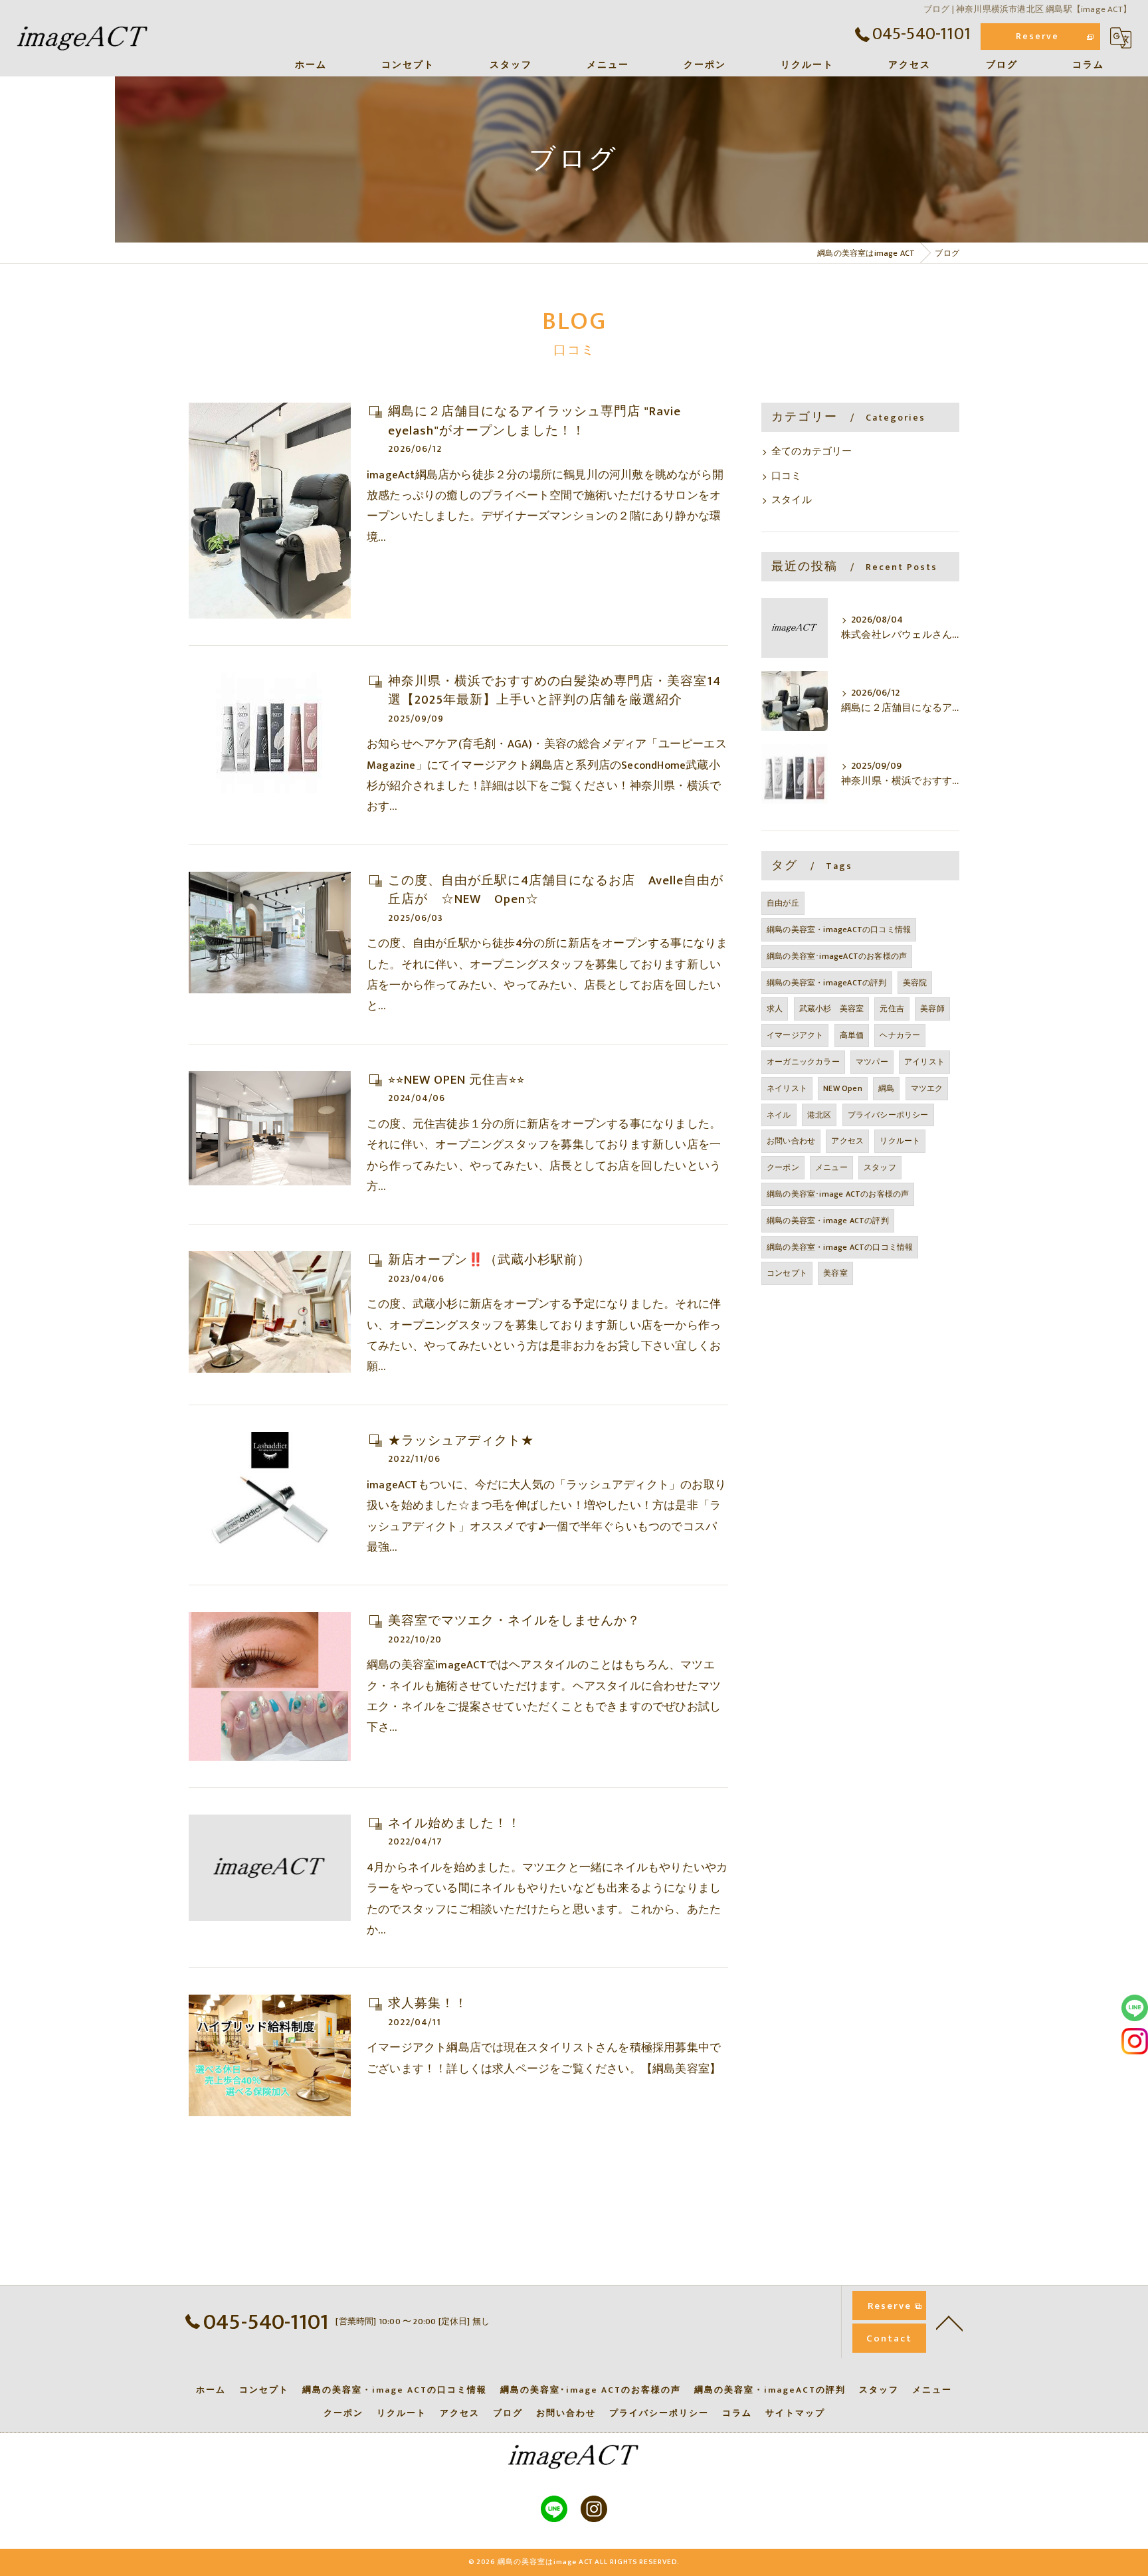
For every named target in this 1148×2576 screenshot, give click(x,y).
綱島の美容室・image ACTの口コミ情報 (840, 1247)
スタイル (792, 500)
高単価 (852, 1035)
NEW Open (843, 1088)
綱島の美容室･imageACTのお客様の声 (837, 956)
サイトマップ (795, 2413)
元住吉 (892, 1009)
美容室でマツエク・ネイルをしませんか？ (514, 1621)
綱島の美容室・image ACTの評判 (828, 1221)
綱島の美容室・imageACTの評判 (827, 983)
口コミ (787, 476)
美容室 (835, 1273)
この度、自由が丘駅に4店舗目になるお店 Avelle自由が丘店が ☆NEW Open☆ (556, 890)
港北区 (819, 1115)
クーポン (783, 1167)
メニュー (831, 1167)
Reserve (1037, 36)
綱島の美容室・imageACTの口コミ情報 (839, 930)
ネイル (779, 1115)
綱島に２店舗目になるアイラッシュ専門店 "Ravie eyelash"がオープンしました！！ (534, 421)
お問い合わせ (791, 1141)
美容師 (932, 1009)
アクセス (847, 1141)
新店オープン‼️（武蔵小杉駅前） (489, 1260)
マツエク (927, 1088)
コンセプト (787, 1273)
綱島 (886, 1088)
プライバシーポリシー (888, 1115)
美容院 (915, 983)
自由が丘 (783, 903)
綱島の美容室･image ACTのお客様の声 (838, 1194)
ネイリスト (787, 1088)
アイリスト (924, 1062)
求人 (775, 1009)
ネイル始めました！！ (454, 1824)
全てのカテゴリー (812, 452)
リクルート (900, 1141)
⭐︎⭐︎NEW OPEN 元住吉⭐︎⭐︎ (456, 1080)
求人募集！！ (428, 2004)
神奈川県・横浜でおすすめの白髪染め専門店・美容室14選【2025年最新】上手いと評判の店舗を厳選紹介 (554, 691)
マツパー (872, 1062)
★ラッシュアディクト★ (461, 1441)
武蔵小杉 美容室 (832, 1009)
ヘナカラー (900, 1035)
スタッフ (880, 1167)
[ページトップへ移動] (949, 2322)
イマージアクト (795, 1035)
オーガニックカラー (803, 1062)
